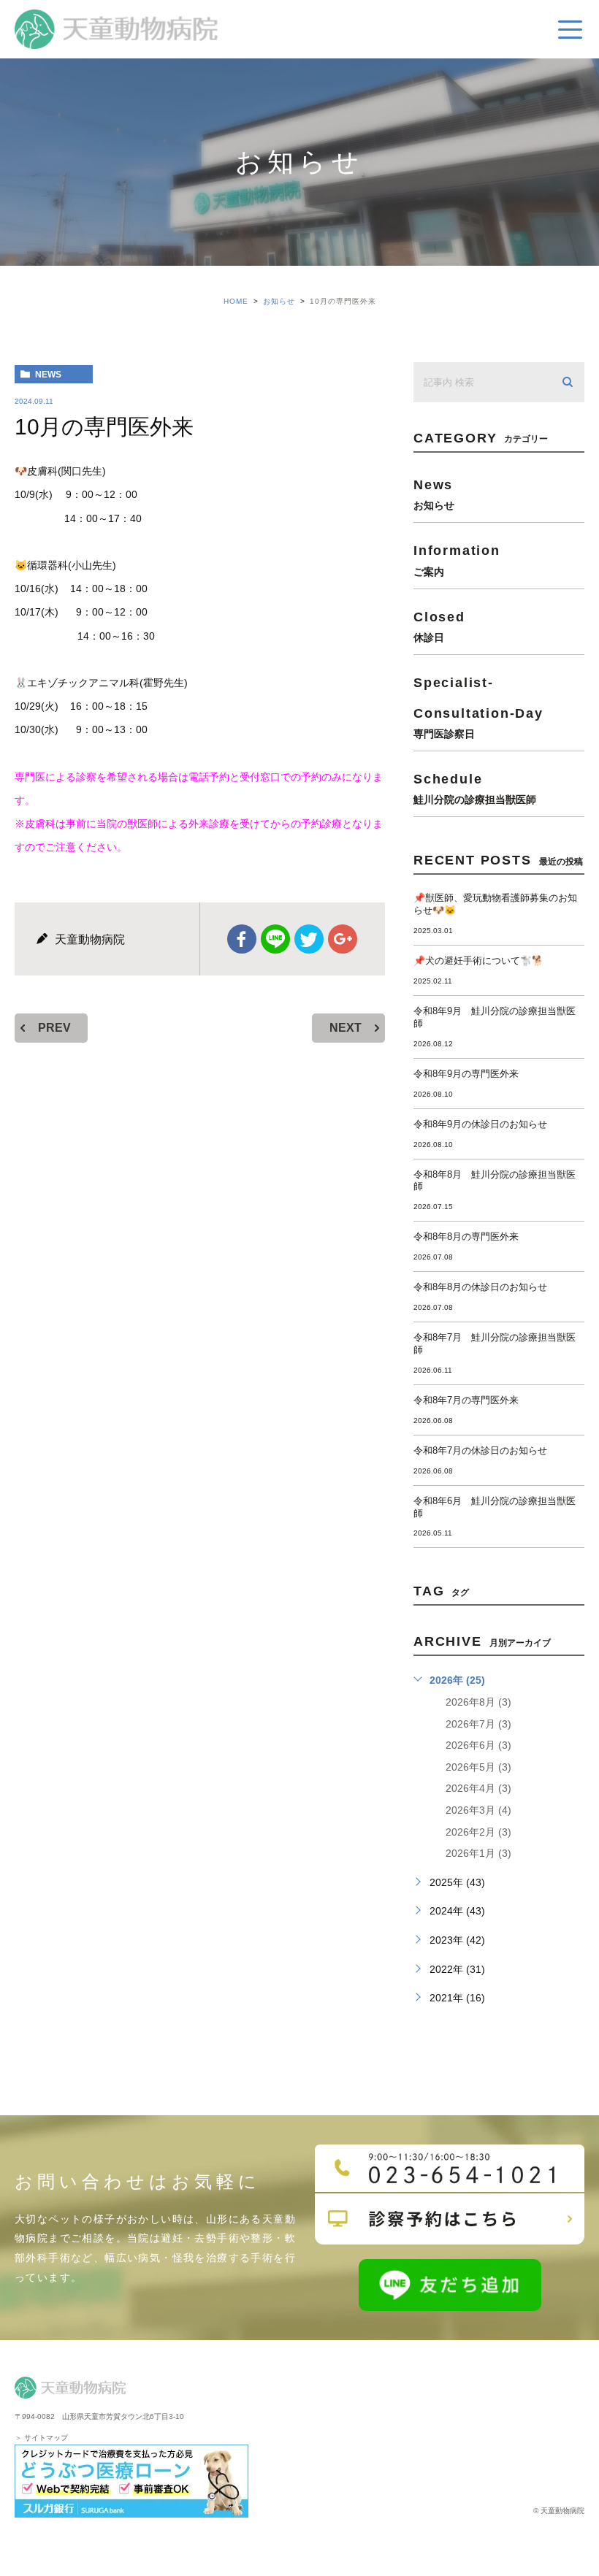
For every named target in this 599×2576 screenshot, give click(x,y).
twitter (309, 939)
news (48, 375)
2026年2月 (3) (478, 1832)
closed (439, 626)
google (343, 939)
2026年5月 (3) (478, 1767)
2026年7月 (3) (478, 1724)
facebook (242, 939)
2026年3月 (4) (478, 1810)
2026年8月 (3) (478, 1702)
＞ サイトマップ (41, 2438)
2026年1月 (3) (478, 1853)
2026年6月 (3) (478, 1745)
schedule (475, 788)
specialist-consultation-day (478, 707)
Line (275, 939)
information (457, 560)
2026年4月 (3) (478, 1788)
